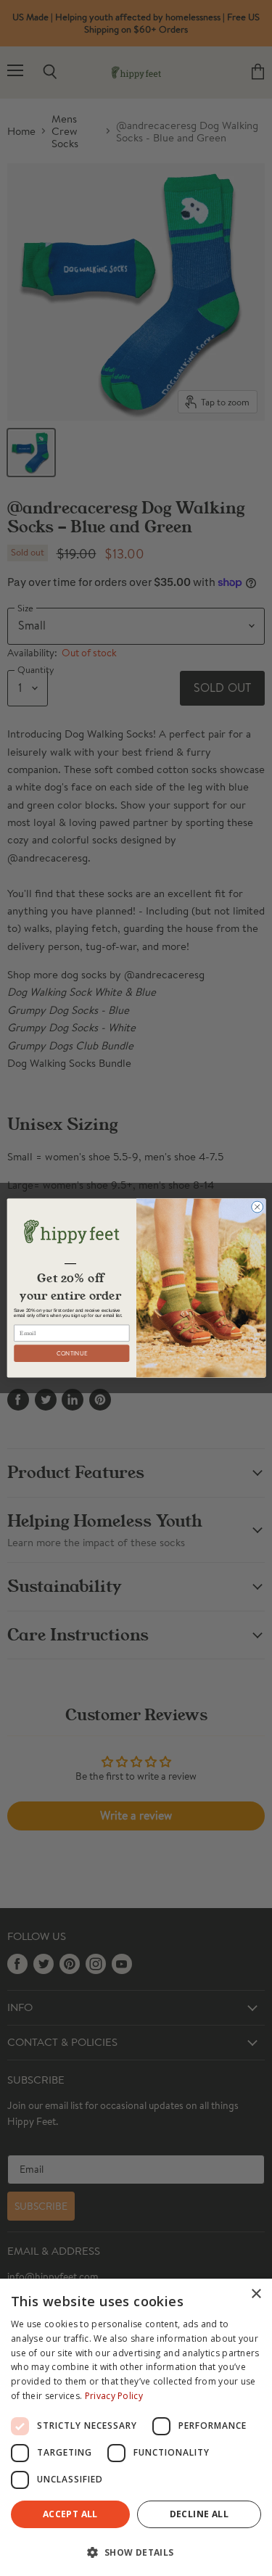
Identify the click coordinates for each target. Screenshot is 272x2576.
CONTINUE (71, 1354)
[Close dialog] (257, 1207)
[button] (136, 2551)
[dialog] (136, 2427)
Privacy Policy (114, 2396)
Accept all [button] (70, 2514)
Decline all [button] (199, 2514)
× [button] (256, 2294)
